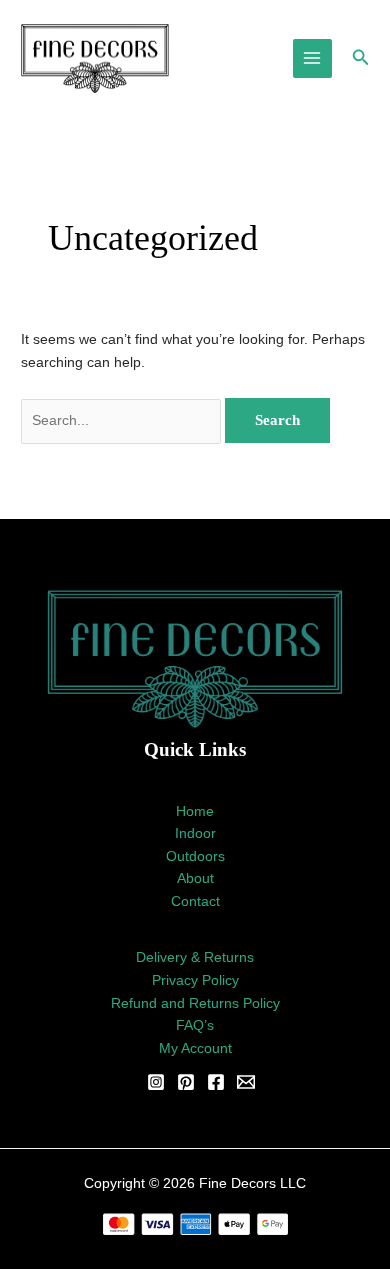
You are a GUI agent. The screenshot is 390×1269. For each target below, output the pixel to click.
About (195, 878)
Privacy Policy (195, 980)
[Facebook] (216, 1082)
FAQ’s (195, 1025)
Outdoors (195, 856)
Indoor (195, 833)
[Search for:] (123, 420)
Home (195, 811)
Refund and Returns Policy (195, 1003)
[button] (361, 58)
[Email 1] (246, 1082)
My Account (195, 1048)
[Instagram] (156, 1082)
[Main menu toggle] (312, 58)
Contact (195, 901)
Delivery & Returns (195, 957)
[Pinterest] (186, 1082)
